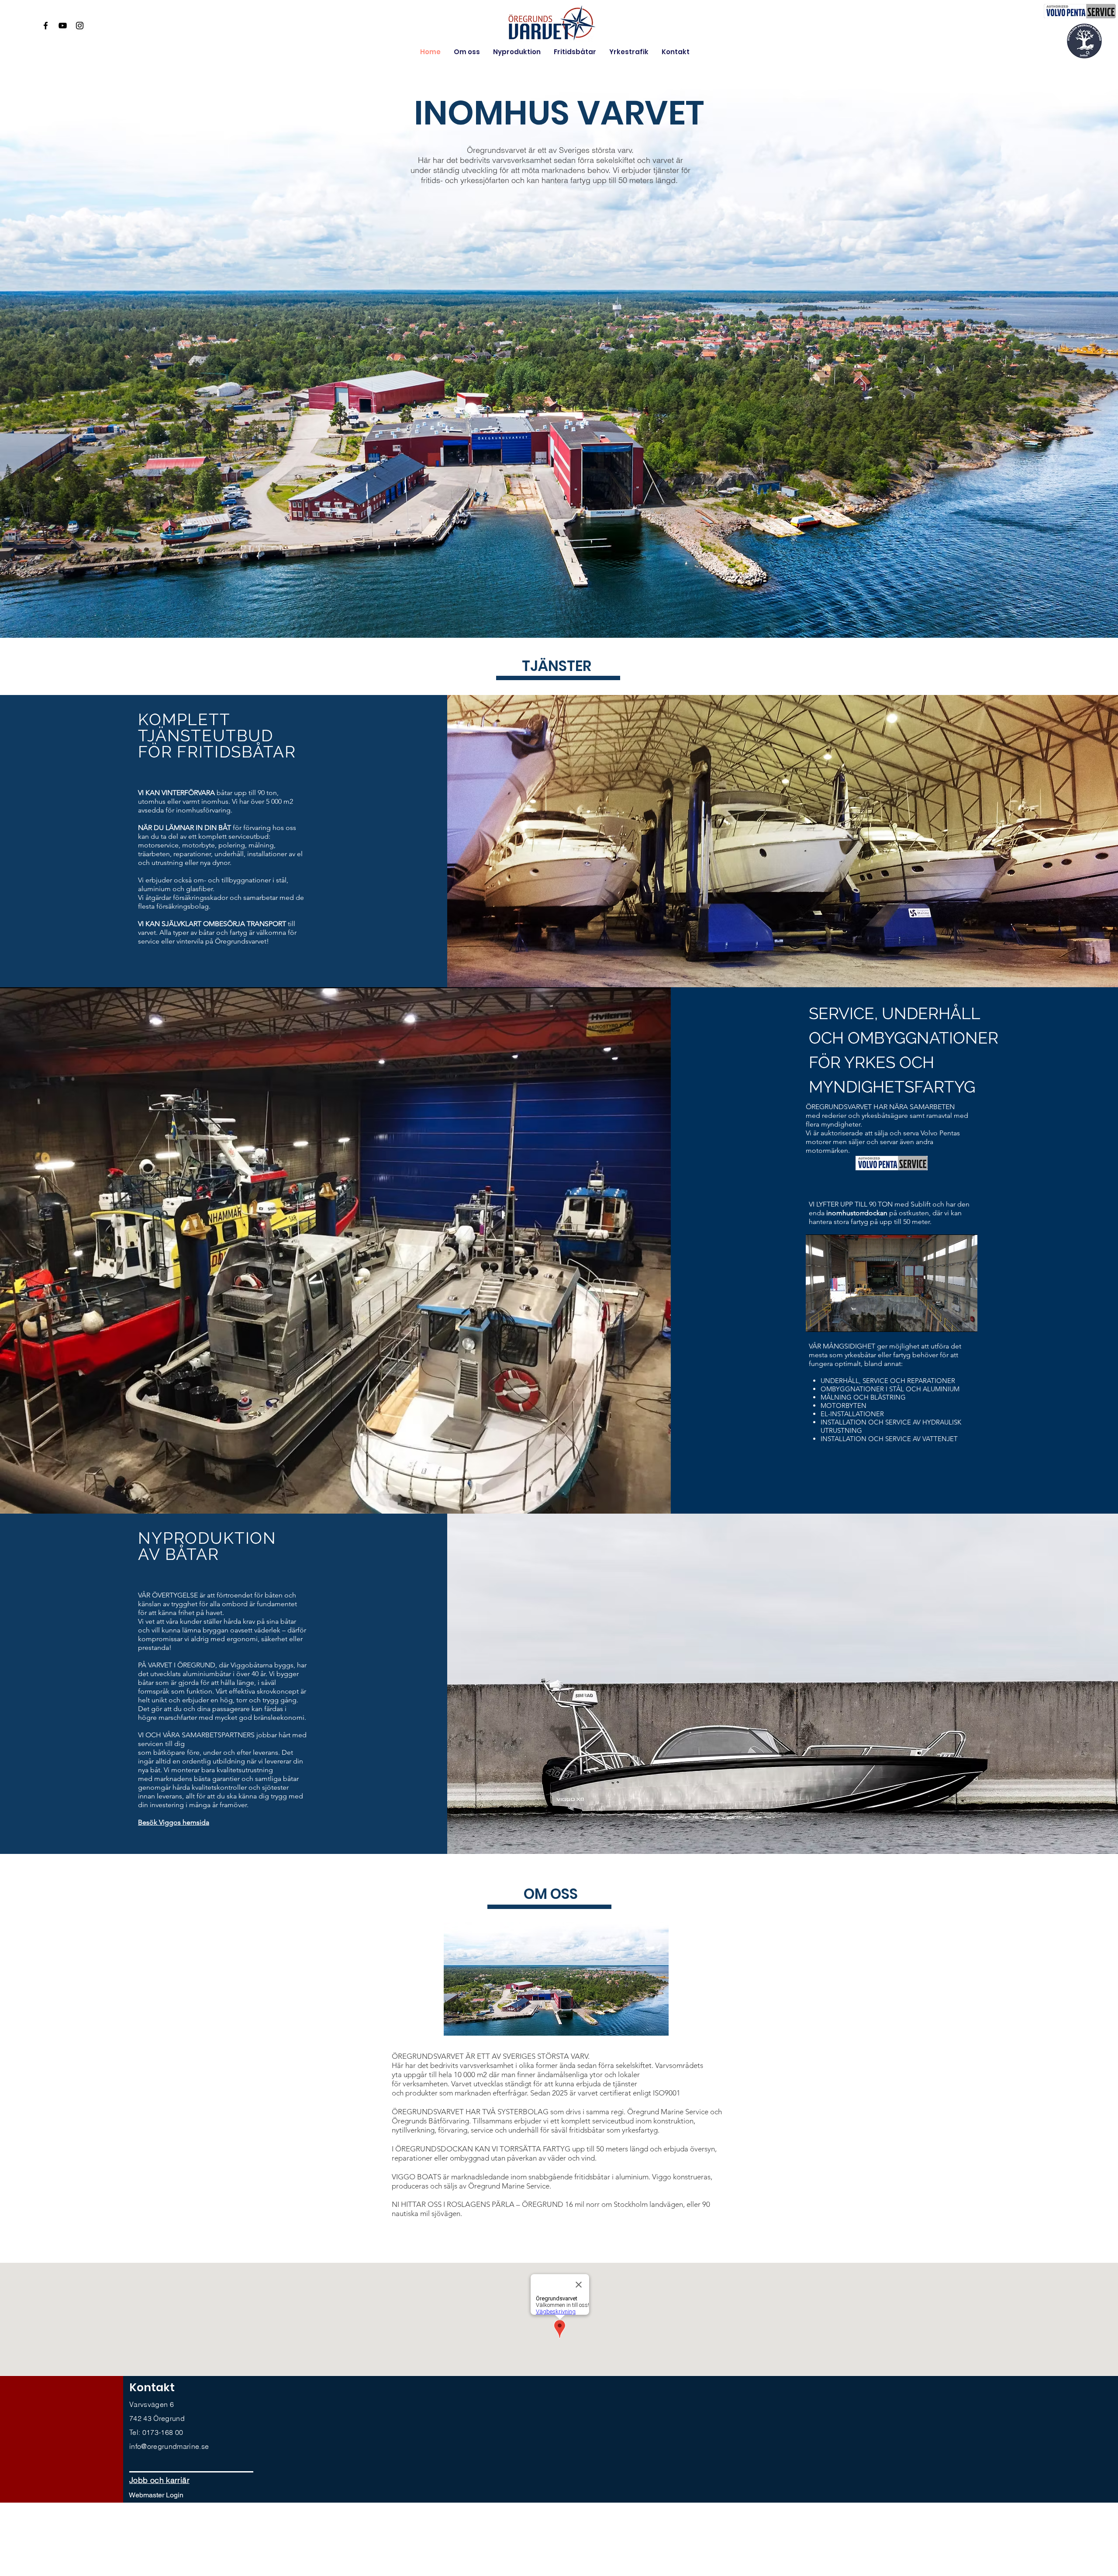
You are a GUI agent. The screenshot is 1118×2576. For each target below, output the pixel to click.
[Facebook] (46, 26)
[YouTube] (63, 26)
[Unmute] (832, 1320)
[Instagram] (80, 26)
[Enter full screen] (966, 1320)
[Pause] (817, 1320)
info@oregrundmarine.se (169, 2446)
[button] (159, 2480)
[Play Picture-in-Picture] (951, 1320)
